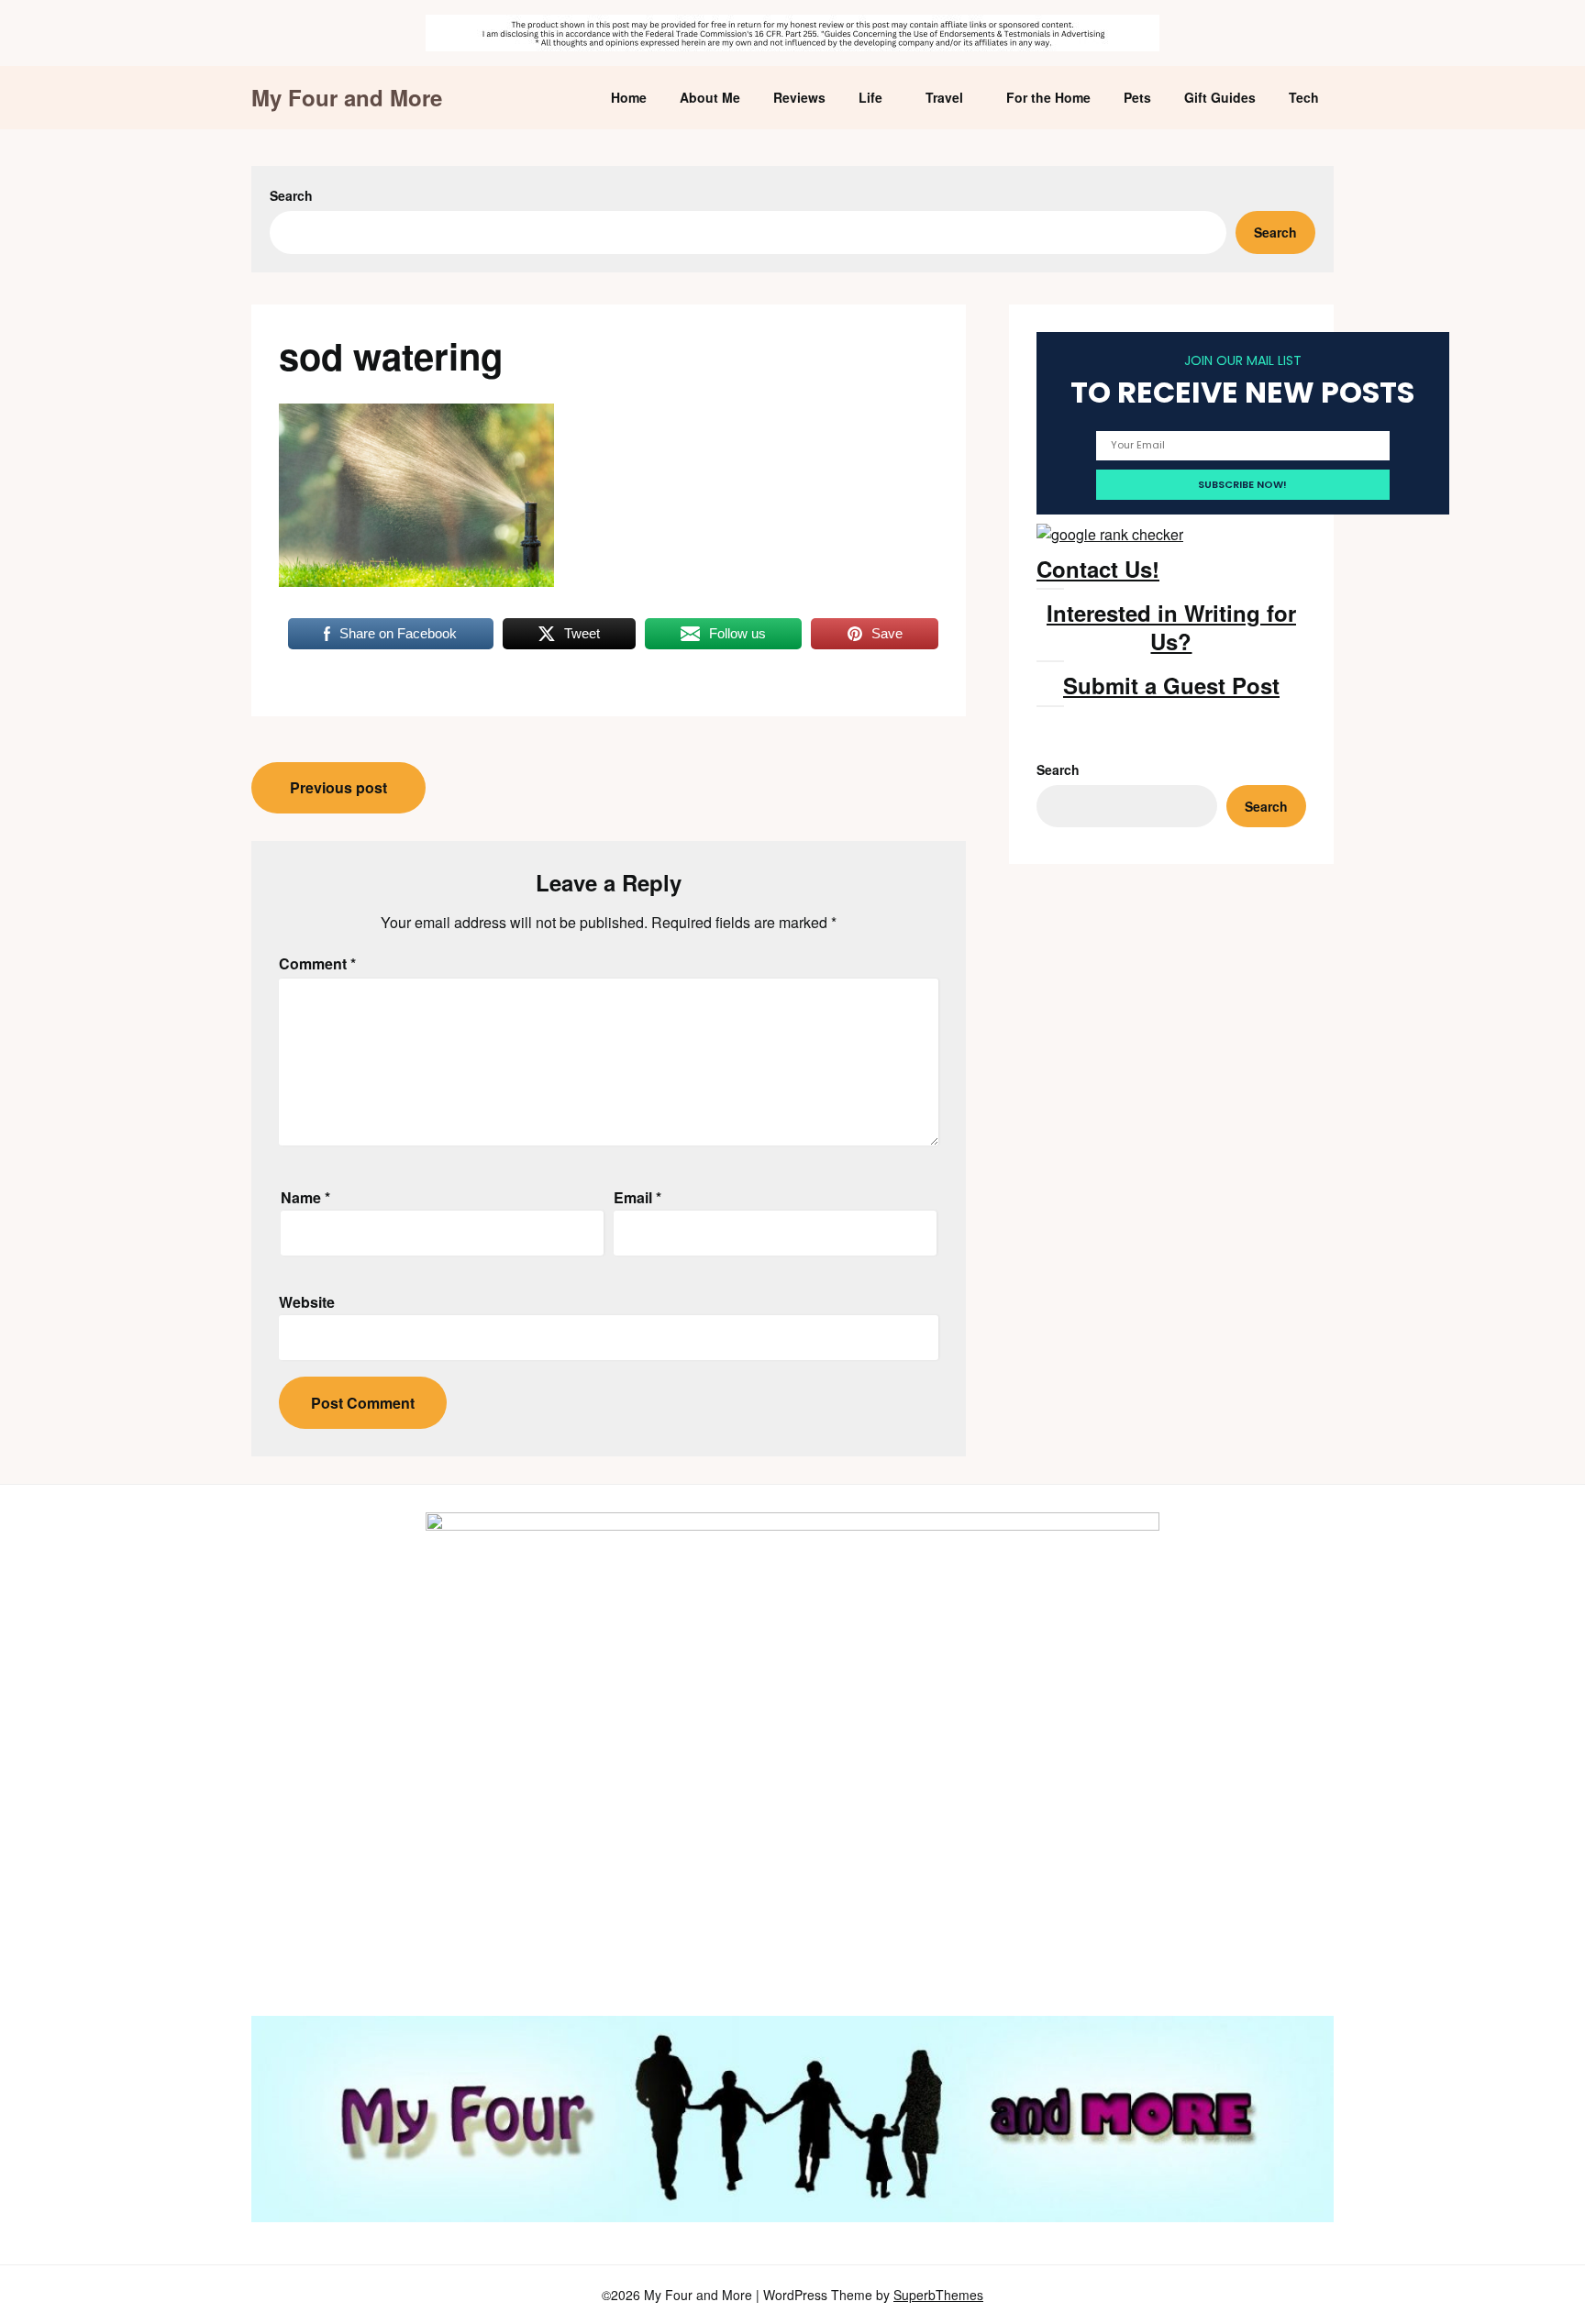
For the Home (1048, 97)
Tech (1304, 97)
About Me (710, 97)
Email (637, 1197)
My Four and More (347, 98)
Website (307, 1302)
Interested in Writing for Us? (1171, 627)
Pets (1137, 97)
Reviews (799, 97)
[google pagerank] (1110, 534)
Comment (317, 963)
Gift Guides (1220, 97)
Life (870, 97)
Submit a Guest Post (1171, 685)
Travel (944, 97)
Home (629, 97)
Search (291, 195)
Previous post (338, 787)
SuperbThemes (938, 2295)
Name (305, 1197)
